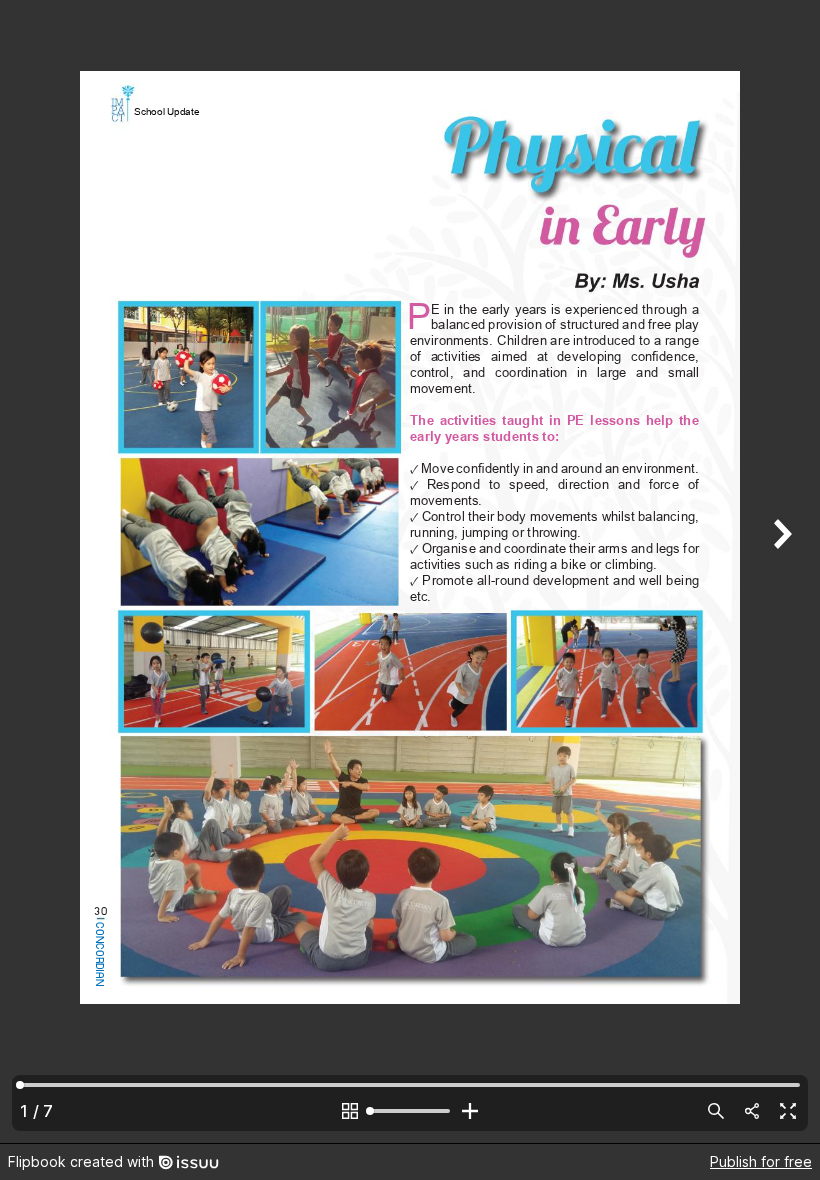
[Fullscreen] (788, 1111)
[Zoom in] (470, 1111)
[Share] (752, 1111)
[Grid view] (350, 1111)
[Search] (716, 1111)
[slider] (410, 1111)
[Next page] (780, 571)
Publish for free (761, 1161)
